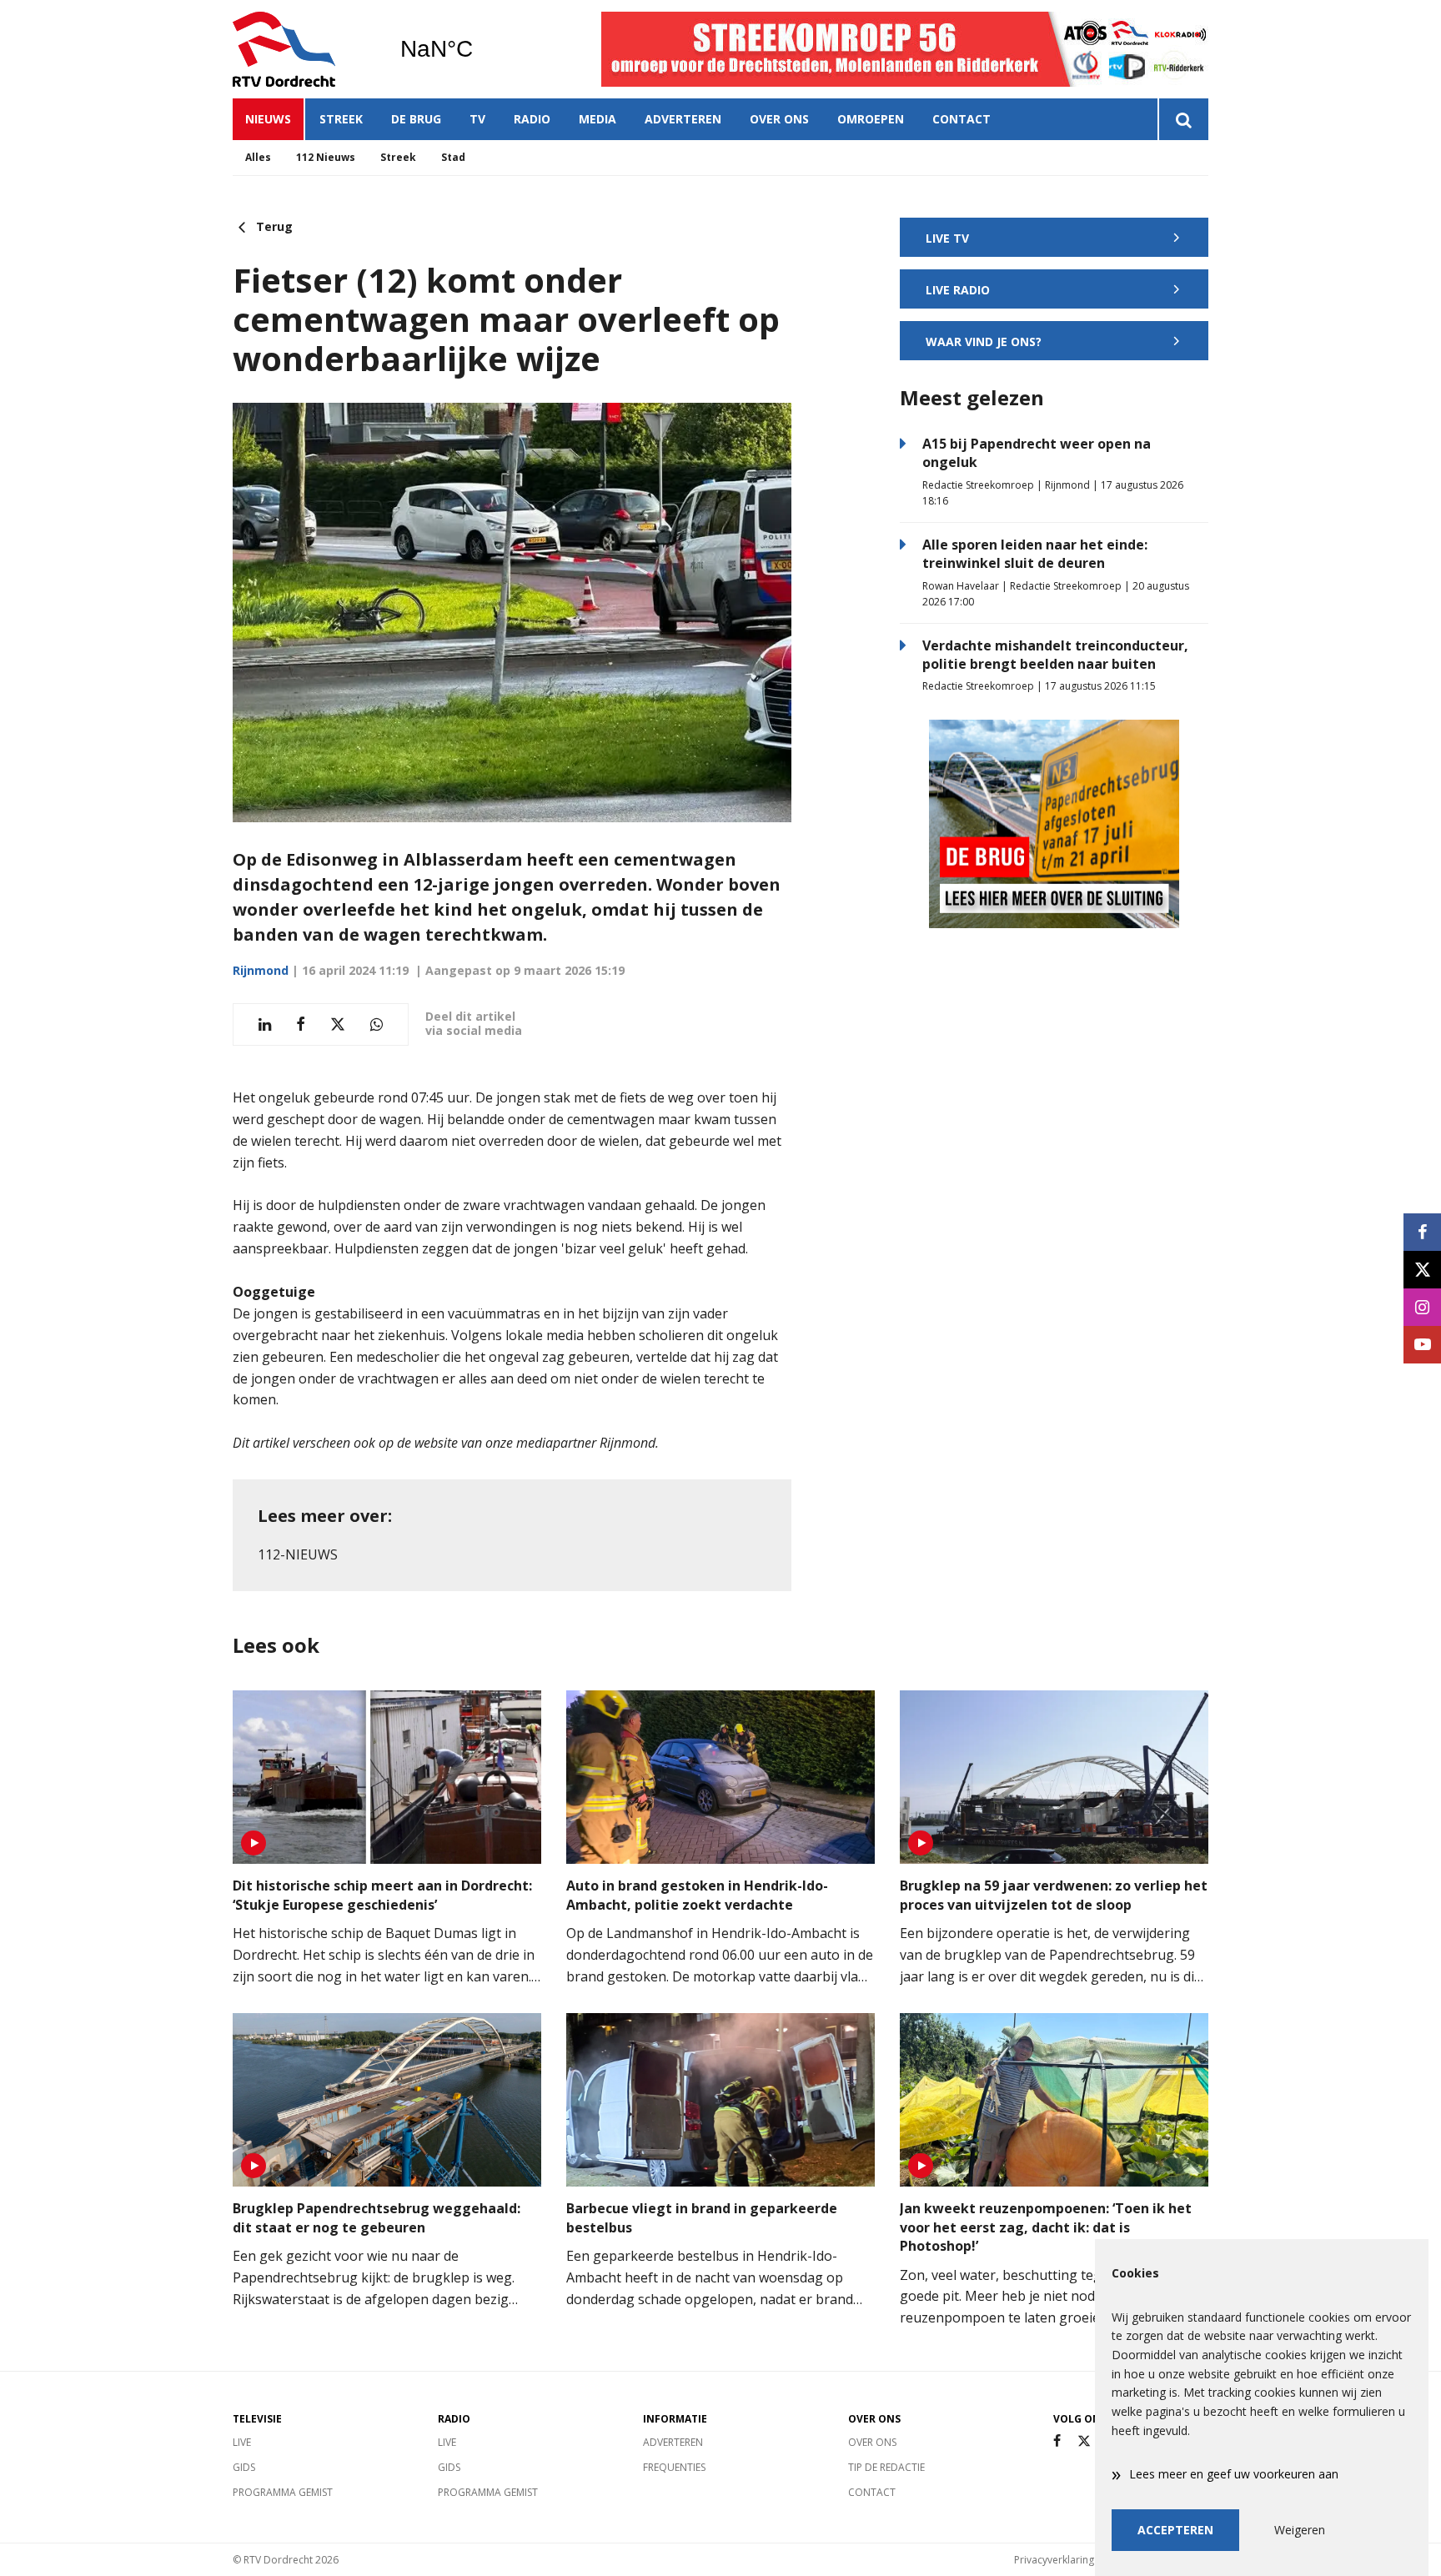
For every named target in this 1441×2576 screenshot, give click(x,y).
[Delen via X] (338, 1024)
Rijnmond (261, 970)
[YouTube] (1422, 1345)
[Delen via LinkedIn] (265, 1024)
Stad (453, 157)
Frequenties (674, 2467)
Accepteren (1175, 2530)
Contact (962, 119)
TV (477, 119)
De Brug (416, 119)
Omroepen (871, 119)
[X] (1084, 2441)
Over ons (779, 119)
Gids (244, 2467)
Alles (258, 157)
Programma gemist (283, 2492)
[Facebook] (1057, 2441)
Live (242, 2442)
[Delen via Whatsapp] (377, 1024)
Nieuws (268, 119)
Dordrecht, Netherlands (479, 49)
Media (597, 119)
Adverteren (683, 119)
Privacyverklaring (1054, 2560)
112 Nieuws (326, 157)
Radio (532, 119)
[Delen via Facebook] (301, 1024)
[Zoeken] (1183, 119)
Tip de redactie (886, 2467)
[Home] (304, 49)
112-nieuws (298, 1554)
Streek (341, 119)
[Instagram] (1422, 1307)
